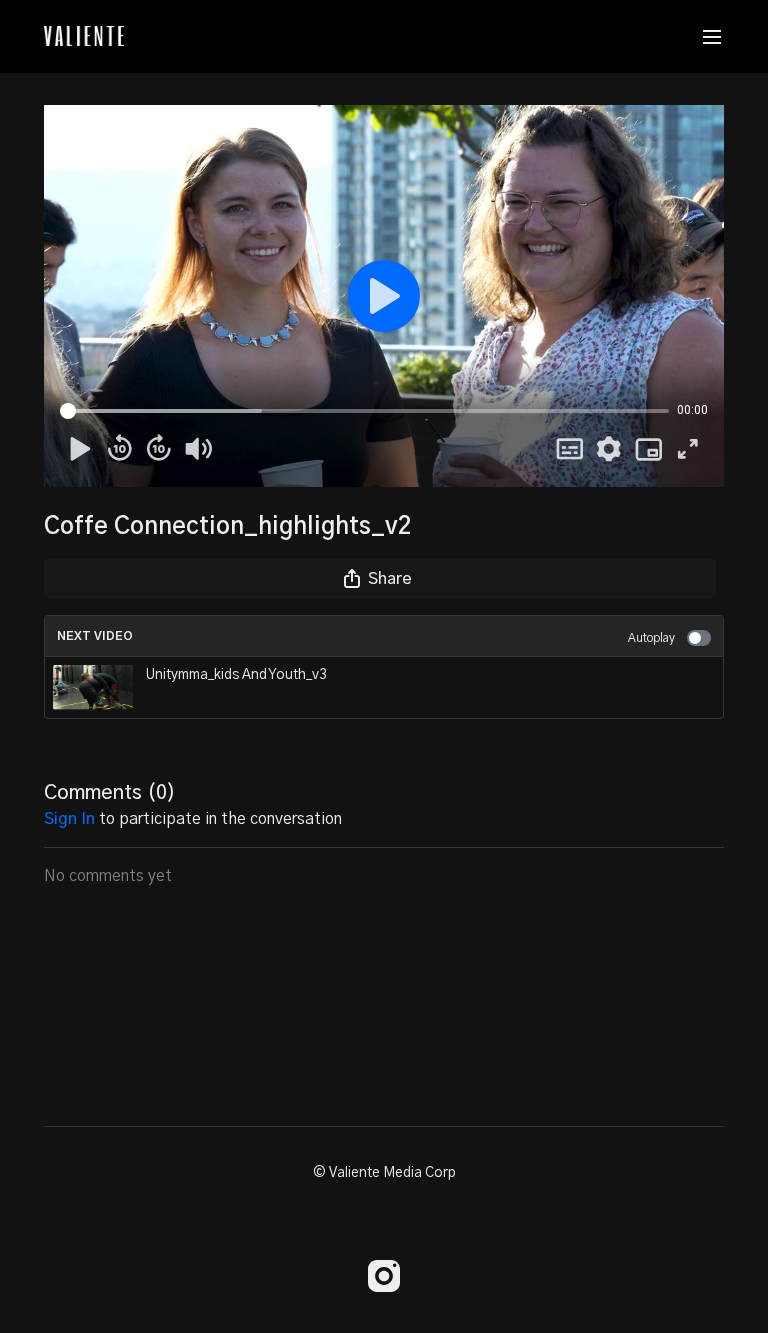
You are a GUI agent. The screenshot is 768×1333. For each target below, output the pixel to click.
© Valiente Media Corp (384, 1173)
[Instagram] (384, 1276)
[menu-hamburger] (712, 36)
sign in (69, 819)
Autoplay (651, 638)
